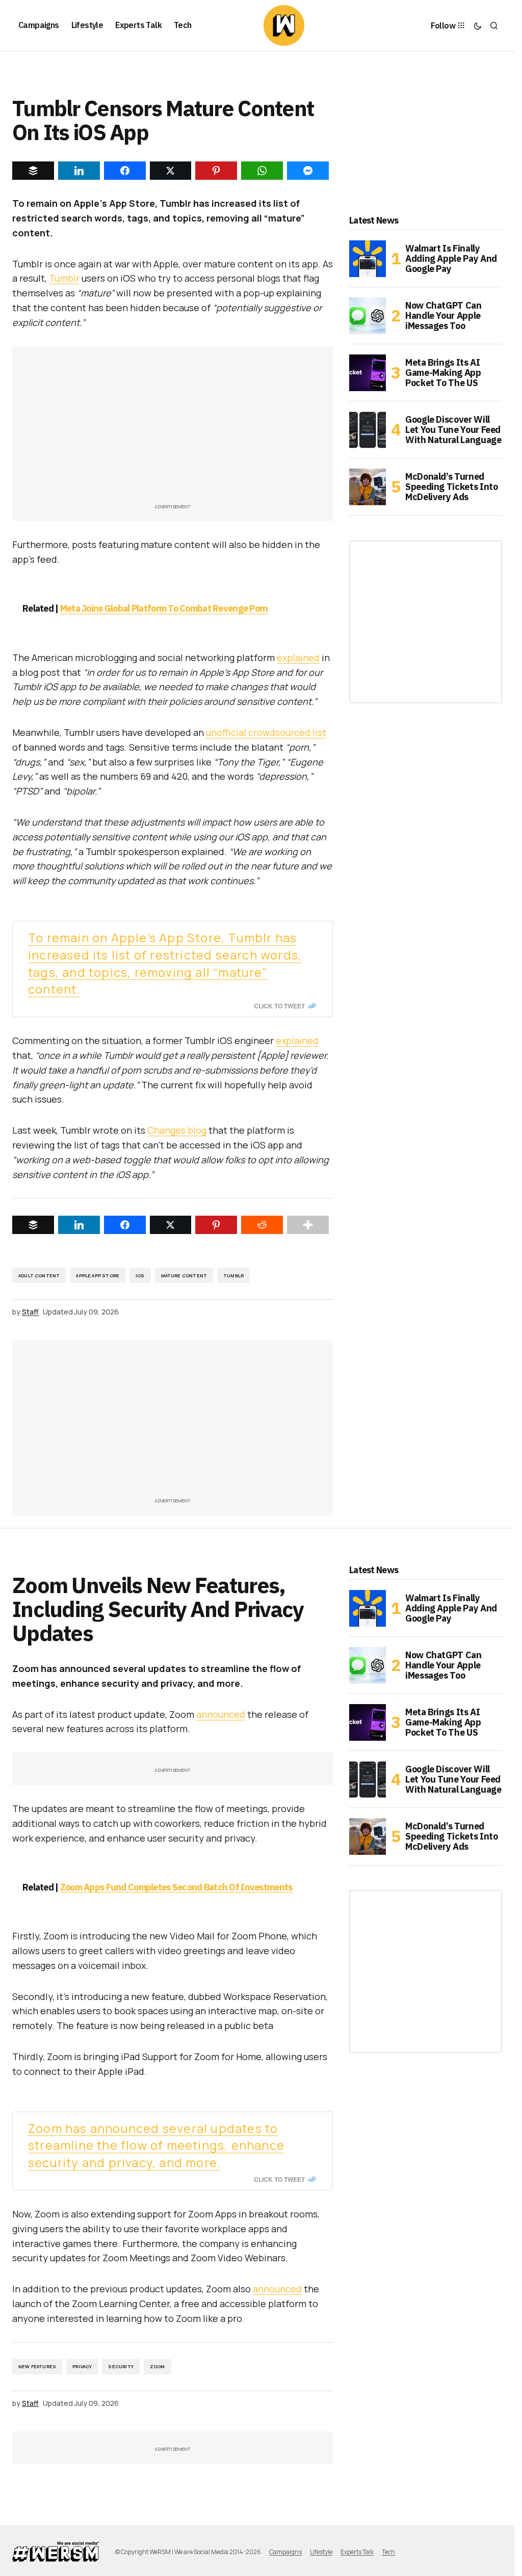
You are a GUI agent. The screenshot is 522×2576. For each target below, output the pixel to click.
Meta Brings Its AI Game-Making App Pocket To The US (443, 373)
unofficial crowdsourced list (266, 732)
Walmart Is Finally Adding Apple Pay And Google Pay (451, 258)
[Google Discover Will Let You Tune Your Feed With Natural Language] (368, 430)
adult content (39, 1276)
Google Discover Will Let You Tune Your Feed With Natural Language (453, 430)
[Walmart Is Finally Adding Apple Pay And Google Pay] (368, 259)
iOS (140, 1276)
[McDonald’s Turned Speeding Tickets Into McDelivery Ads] (368, 487)
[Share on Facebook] (125, 1225)
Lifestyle (321, 2552)
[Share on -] (33, 171)
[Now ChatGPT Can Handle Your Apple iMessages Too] (368, 316)
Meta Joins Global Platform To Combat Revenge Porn (164, 608)
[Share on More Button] (308, 1225)
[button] (478, 25)
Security (121, 2366)
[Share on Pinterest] (216, 1225)
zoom (158, 2366)
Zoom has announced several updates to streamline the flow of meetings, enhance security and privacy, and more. (156, 2145)
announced (221, 1714)
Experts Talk (357, 2552)
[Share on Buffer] (33, 1225)
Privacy (82, 2366)
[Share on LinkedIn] (79, 1225)
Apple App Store (98, 1276)
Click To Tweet (279, 1006)
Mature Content (184, 1276)
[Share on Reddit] (262, 1225)
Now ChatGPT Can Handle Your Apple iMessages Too (443, 316)
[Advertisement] (176, 430)
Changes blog (177, 1130)
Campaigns (285, 2552)
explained (298, 657)
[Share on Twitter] (171, 1225)
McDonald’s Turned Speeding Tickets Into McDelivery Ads (451, 487)
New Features (37, 2366)
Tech (388, 2552)
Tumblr (64, 278)
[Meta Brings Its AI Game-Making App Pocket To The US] (368, 373)
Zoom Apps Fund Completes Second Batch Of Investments (176, 1887)
